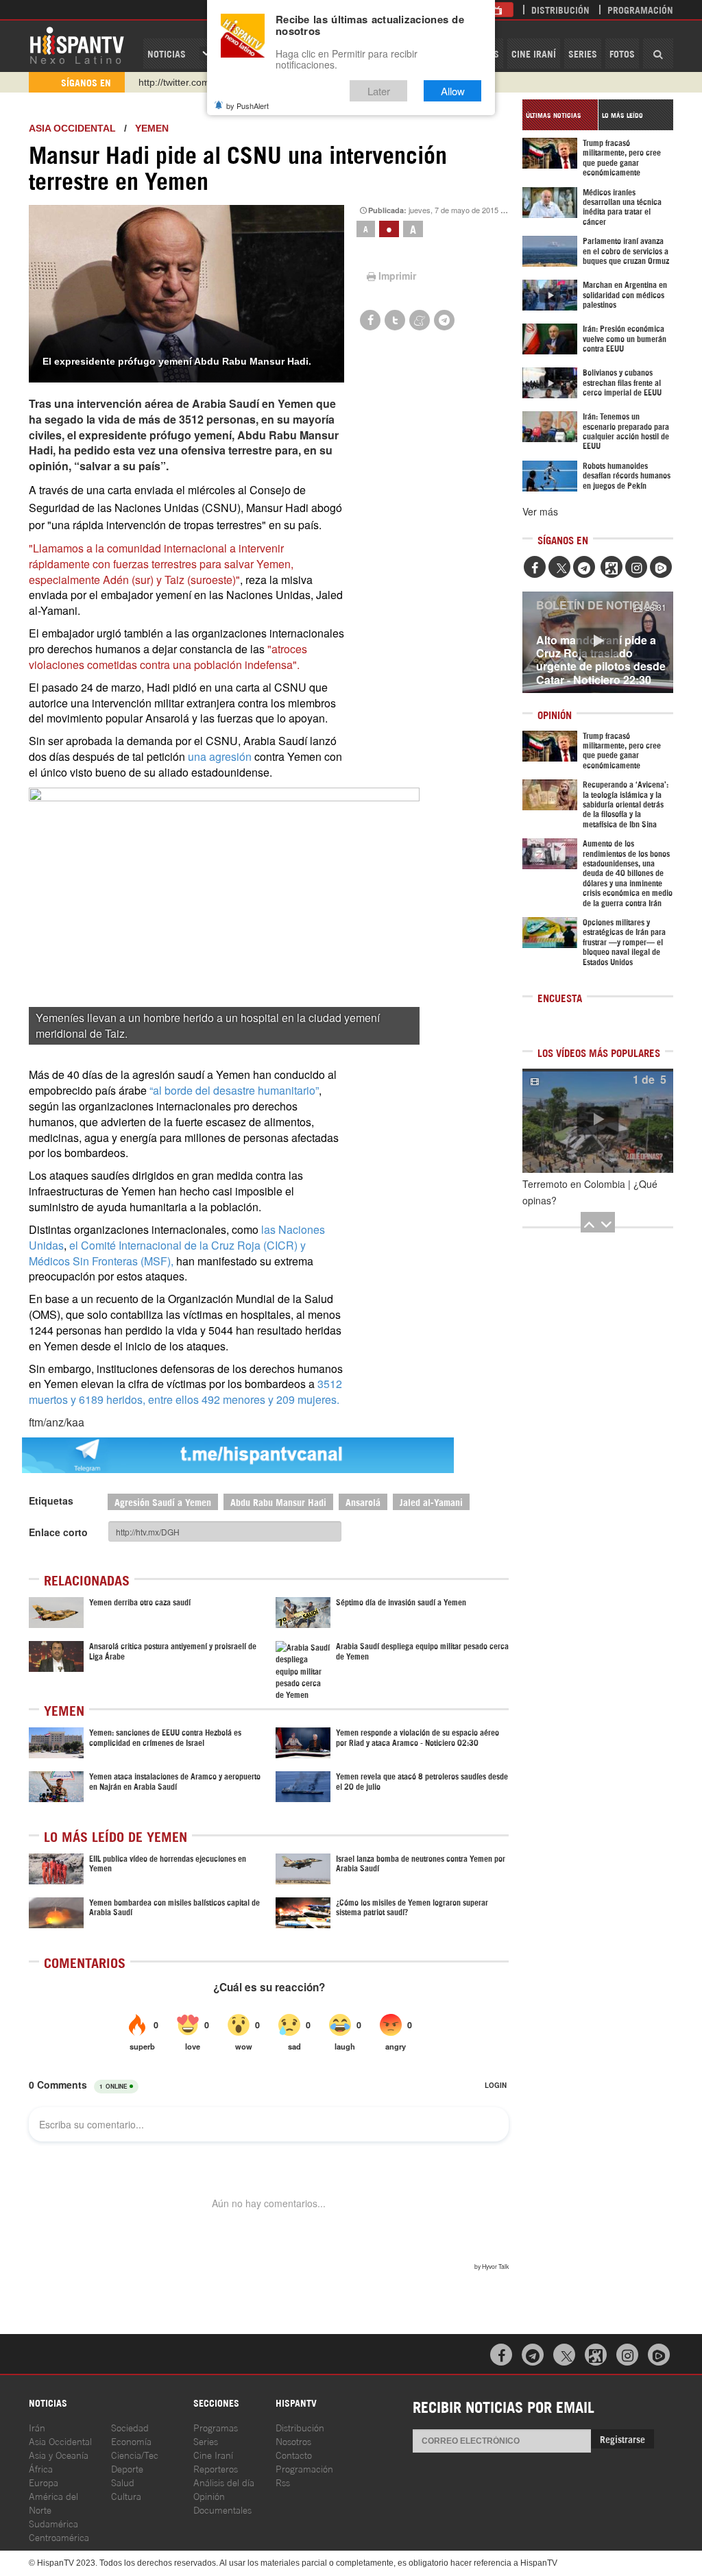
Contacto (294, 2454)
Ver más (540, 511)
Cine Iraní (534, 53)
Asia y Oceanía (59, 2454)
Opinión (209, 2495)
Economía (131, 2441)
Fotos (622, 53)
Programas (216, 2427)
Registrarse (622, 2439)
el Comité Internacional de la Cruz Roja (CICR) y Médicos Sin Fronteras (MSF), (167, 1253)
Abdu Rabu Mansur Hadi (278, 1502)
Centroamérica (59, 2537)
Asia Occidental (60, 2441)
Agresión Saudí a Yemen (163, 1502)
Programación (640, 9)
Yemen (152, 128)
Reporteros (216, 2468)
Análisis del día (224, 2482)
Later (379, 91)
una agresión (220, 756)
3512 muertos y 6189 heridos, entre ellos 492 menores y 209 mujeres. (185, 1392)
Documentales (222, 2509)
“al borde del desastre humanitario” (234, 1090)
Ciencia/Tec (135, 2454)
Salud (123, 2482)
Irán (37, 2427)
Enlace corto (58, 1532)
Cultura (126, 2495)
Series (583, 53)
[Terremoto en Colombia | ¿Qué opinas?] (598, 1121)
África (41, 2468)
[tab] (560, 115)
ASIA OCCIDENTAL (72, 128)
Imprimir (397, 276)
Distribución (560, 9)
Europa (44, 2482)
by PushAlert (247, 106)
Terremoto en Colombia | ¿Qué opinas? (590, 1192)
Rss (283, 2482)
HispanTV (77, 45)
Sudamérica (53, 2523)
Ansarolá (363, 1502)
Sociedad (130, 2427)
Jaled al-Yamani (431, 1502)
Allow (453, 91)
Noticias (167, 53)
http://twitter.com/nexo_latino (201, 82)
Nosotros (293, 2441)
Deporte (127, 2468)
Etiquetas (51, 1500)
